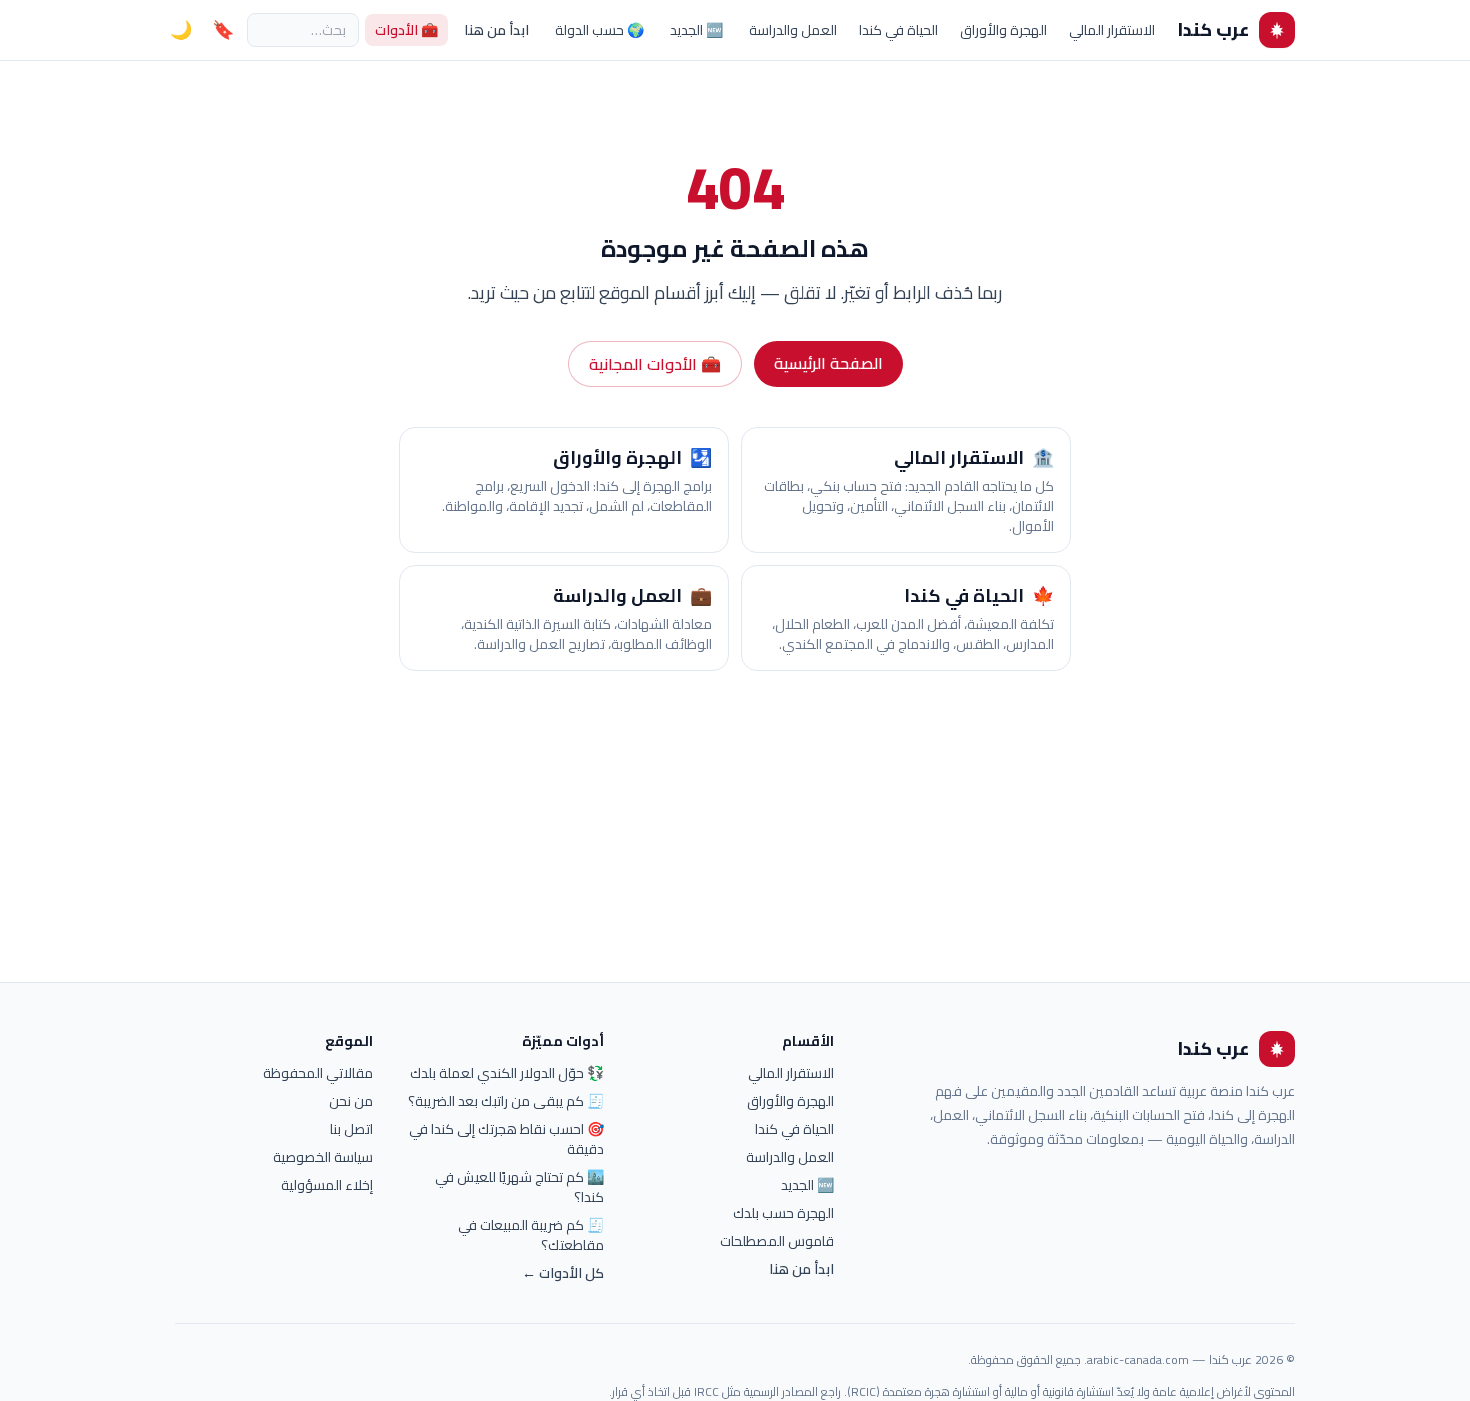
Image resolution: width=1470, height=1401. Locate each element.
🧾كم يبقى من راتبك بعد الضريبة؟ (506, 1101)
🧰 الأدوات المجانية (655, 364)
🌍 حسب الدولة (599, 30)
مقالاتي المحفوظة (318, 1073)
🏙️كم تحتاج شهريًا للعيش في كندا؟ (519, 1187)
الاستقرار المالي (1112, 30)
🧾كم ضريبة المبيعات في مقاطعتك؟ (531, 1235)
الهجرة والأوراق (1003, 30)
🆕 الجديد (696, 30)
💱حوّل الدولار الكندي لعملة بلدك (507, 1073)
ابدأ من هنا (496, 30)
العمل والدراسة (793, 30)
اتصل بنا (351, 1129)
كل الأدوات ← (563, 1273)
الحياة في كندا (898, 30)
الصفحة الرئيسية (828, 363)
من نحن (351, 1101)
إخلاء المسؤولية (327, 1185)
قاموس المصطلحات (777, 1241)
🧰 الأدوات (406, 30)
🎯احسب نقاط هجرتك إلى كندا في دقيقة (506, 1139)
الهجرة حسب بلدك (783, 1213)
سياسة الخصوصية (323, 1157)
